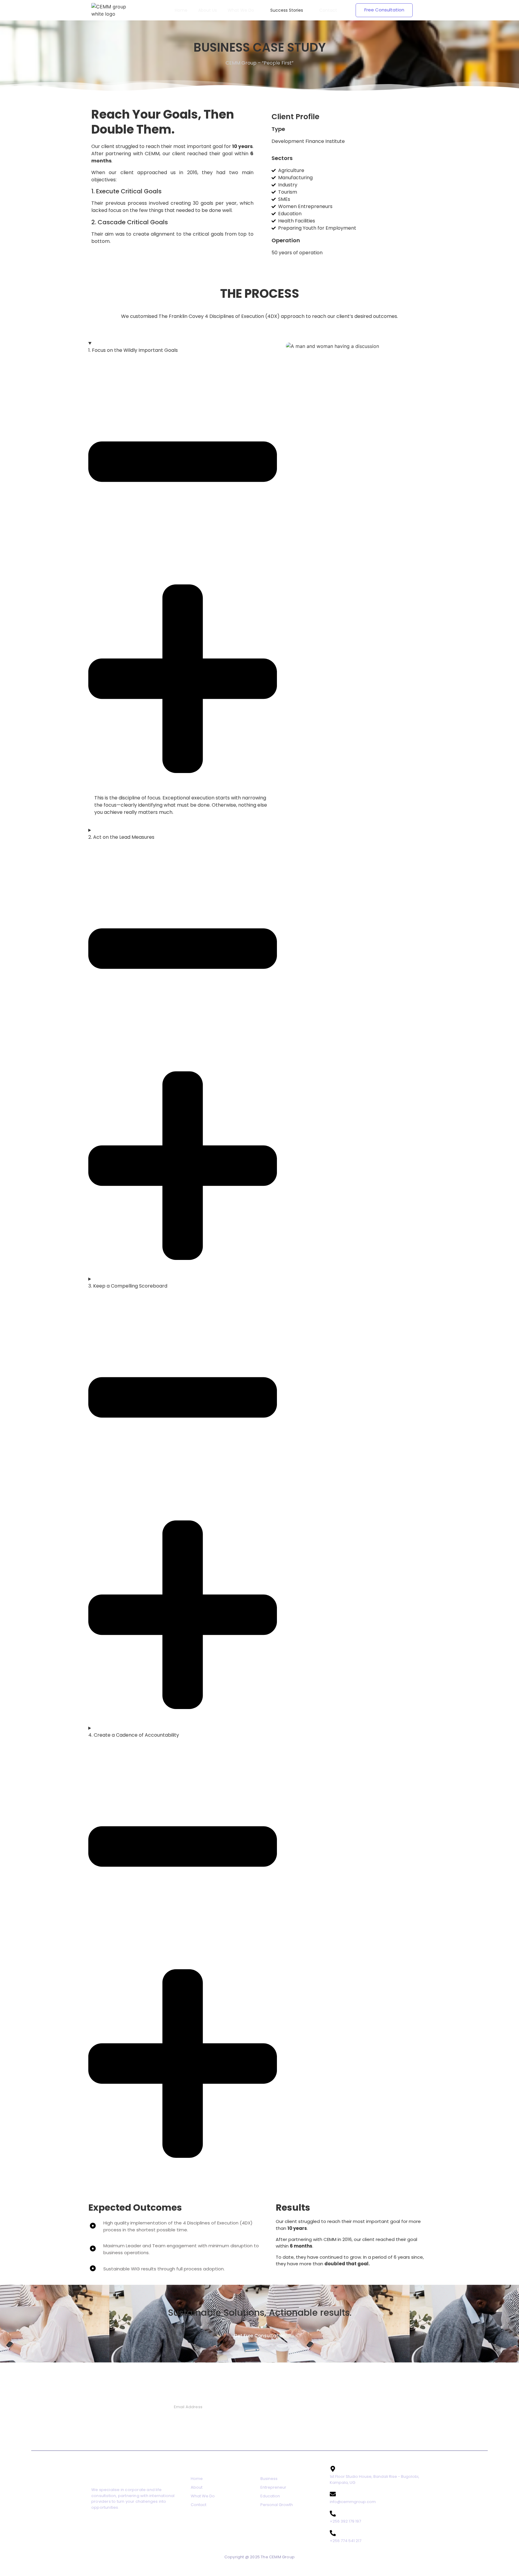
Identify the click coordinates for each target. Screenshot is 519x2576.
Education (270, 2496)
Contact (199, 2505)
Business (269, 2479)
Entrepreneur (273, 2487)
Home (197, 2479)
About (197, 2487)
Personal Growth (277, 2505)
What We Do (203, 2496)
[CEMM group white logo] (109, 10)
